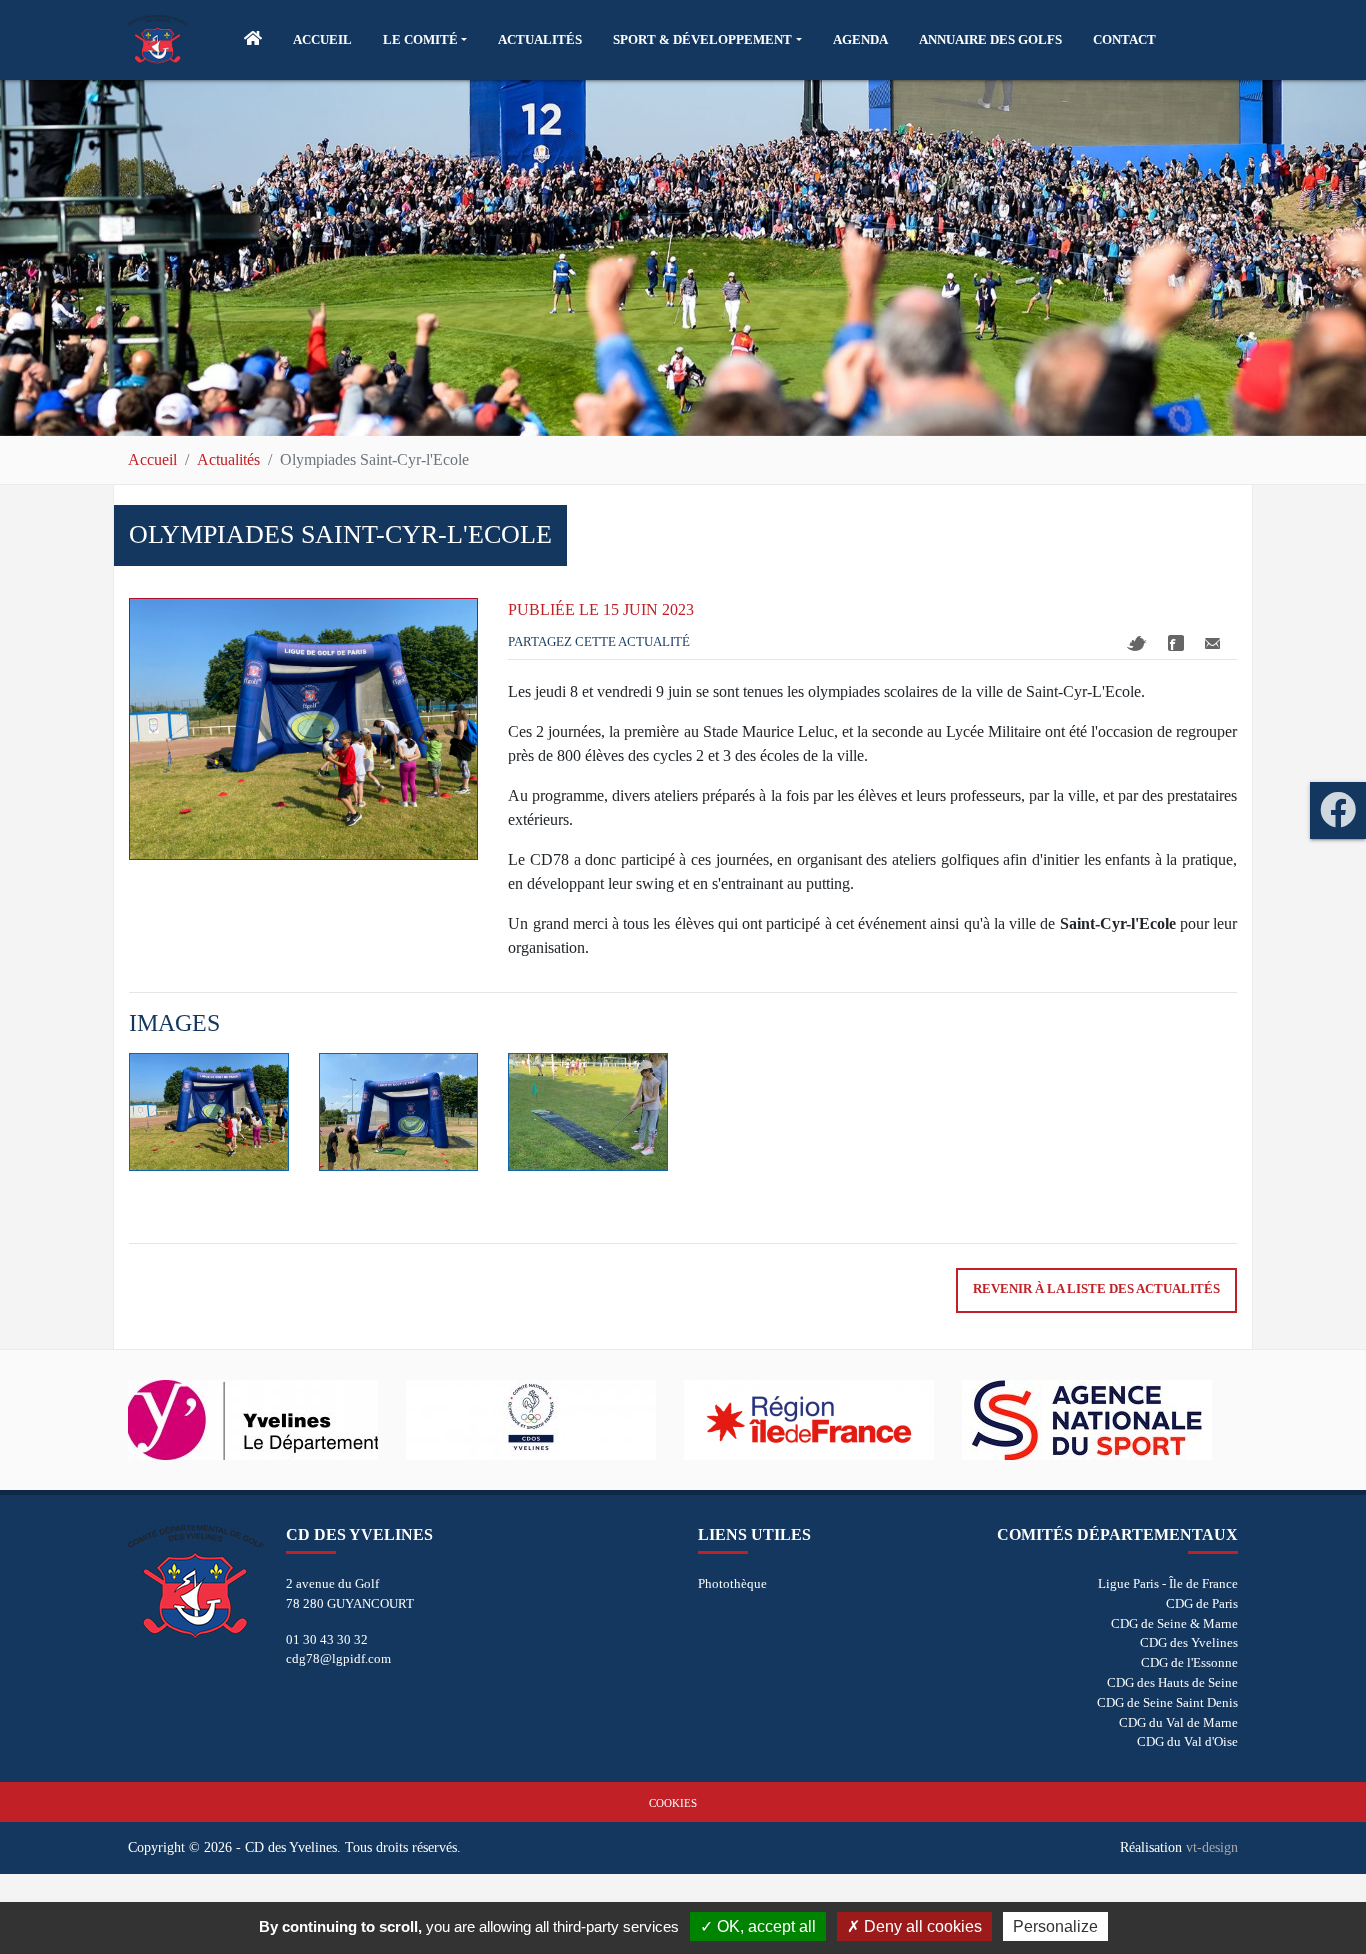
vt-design (1212, 1847)
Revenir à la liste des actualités (1096, 1289)
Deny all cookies (921, 1926)
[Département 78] (267, 1420)
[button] (425, 40)
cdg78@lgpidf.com (338, 1658)
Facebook (1176, 643)
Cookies (673, 1803)
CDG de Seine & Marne (1174, 1623)
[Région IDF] (823, 1420)
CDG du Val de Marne (1178, 1722)
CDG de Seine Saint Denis (1167, 1702)
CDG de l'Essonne (1189, 1662)
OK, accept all (764, 1926)
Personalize (1055, 1926)
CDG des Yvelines (1189, 1642)
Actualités (228, 459)
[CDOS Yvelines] (545, 1420)
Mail (1212, 643)
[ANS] (1101, 1420)
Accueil (152, 459)
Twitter (1137, 643)
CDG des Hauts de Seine (1172, 1682)
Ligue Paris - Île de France (1168, 1583)
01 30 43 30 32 (327, 1639)
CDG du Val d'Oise (1187, 1741)
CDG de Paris (1202, 1603)
